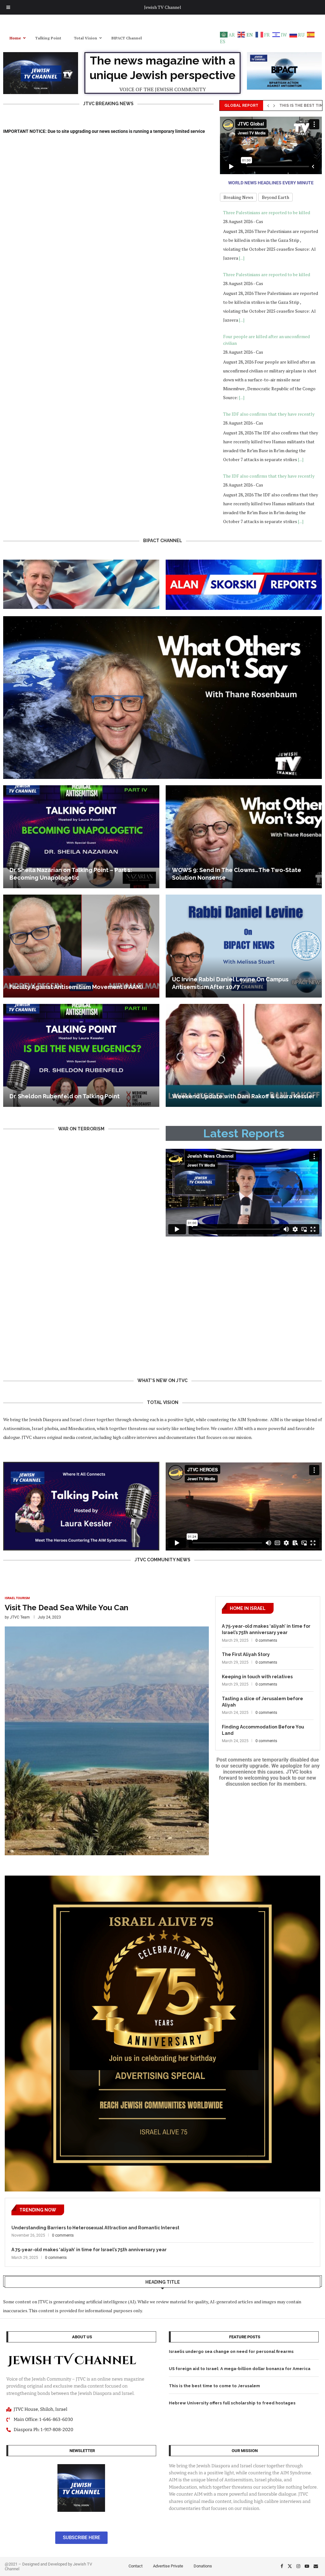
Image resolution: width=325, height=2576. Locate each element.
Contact (136, 2566)
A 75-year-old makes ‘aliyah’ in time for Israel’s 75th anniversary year (266, 1629)
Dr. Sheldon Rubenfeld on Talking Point (65, 1096)
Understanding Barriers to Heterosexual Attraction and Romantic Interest (95, 2228)
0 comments (266, 1640)
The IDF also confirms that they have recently (269, 352)
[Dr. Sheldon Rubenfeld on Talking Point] (81, 1055)
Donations (203, 2566)
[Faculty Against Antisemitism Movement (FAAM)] (81, 946)
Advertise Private (168, 2566)
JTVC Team (20, 1617)
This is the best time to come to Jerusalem (214, 2386)
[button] (268, 106)
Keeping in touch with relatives (257, 1677)
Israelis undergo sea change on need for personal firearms (231, 2351)
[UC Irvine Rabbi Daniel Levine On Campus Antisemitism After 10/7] (244, 946)
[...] (242, 258)
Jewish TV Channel (163, 7)
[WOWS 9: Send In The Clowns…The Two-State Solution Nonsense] (244, 837)
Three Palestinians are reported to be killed (267, 212)
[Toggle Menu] (8, 7)
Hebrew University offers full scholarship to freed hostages (232, 2403)
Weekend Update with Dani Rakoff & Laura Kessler (243, 1096)
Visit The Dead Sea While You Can (66, 1608)
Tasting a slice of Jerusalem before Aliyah (262, 1702)
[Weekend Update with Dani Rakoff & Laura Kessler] (244, 1055)
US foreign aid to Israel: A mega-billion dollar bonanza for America (240, 2369)
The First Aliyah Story (246, 1654)
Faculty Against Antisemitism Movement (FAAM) (76, 987)
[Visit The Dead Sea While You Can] (107, 1726)
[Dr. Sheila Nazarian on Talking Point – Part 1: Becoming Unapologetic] (81, 837)
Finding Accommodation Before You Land (263, 1730)
